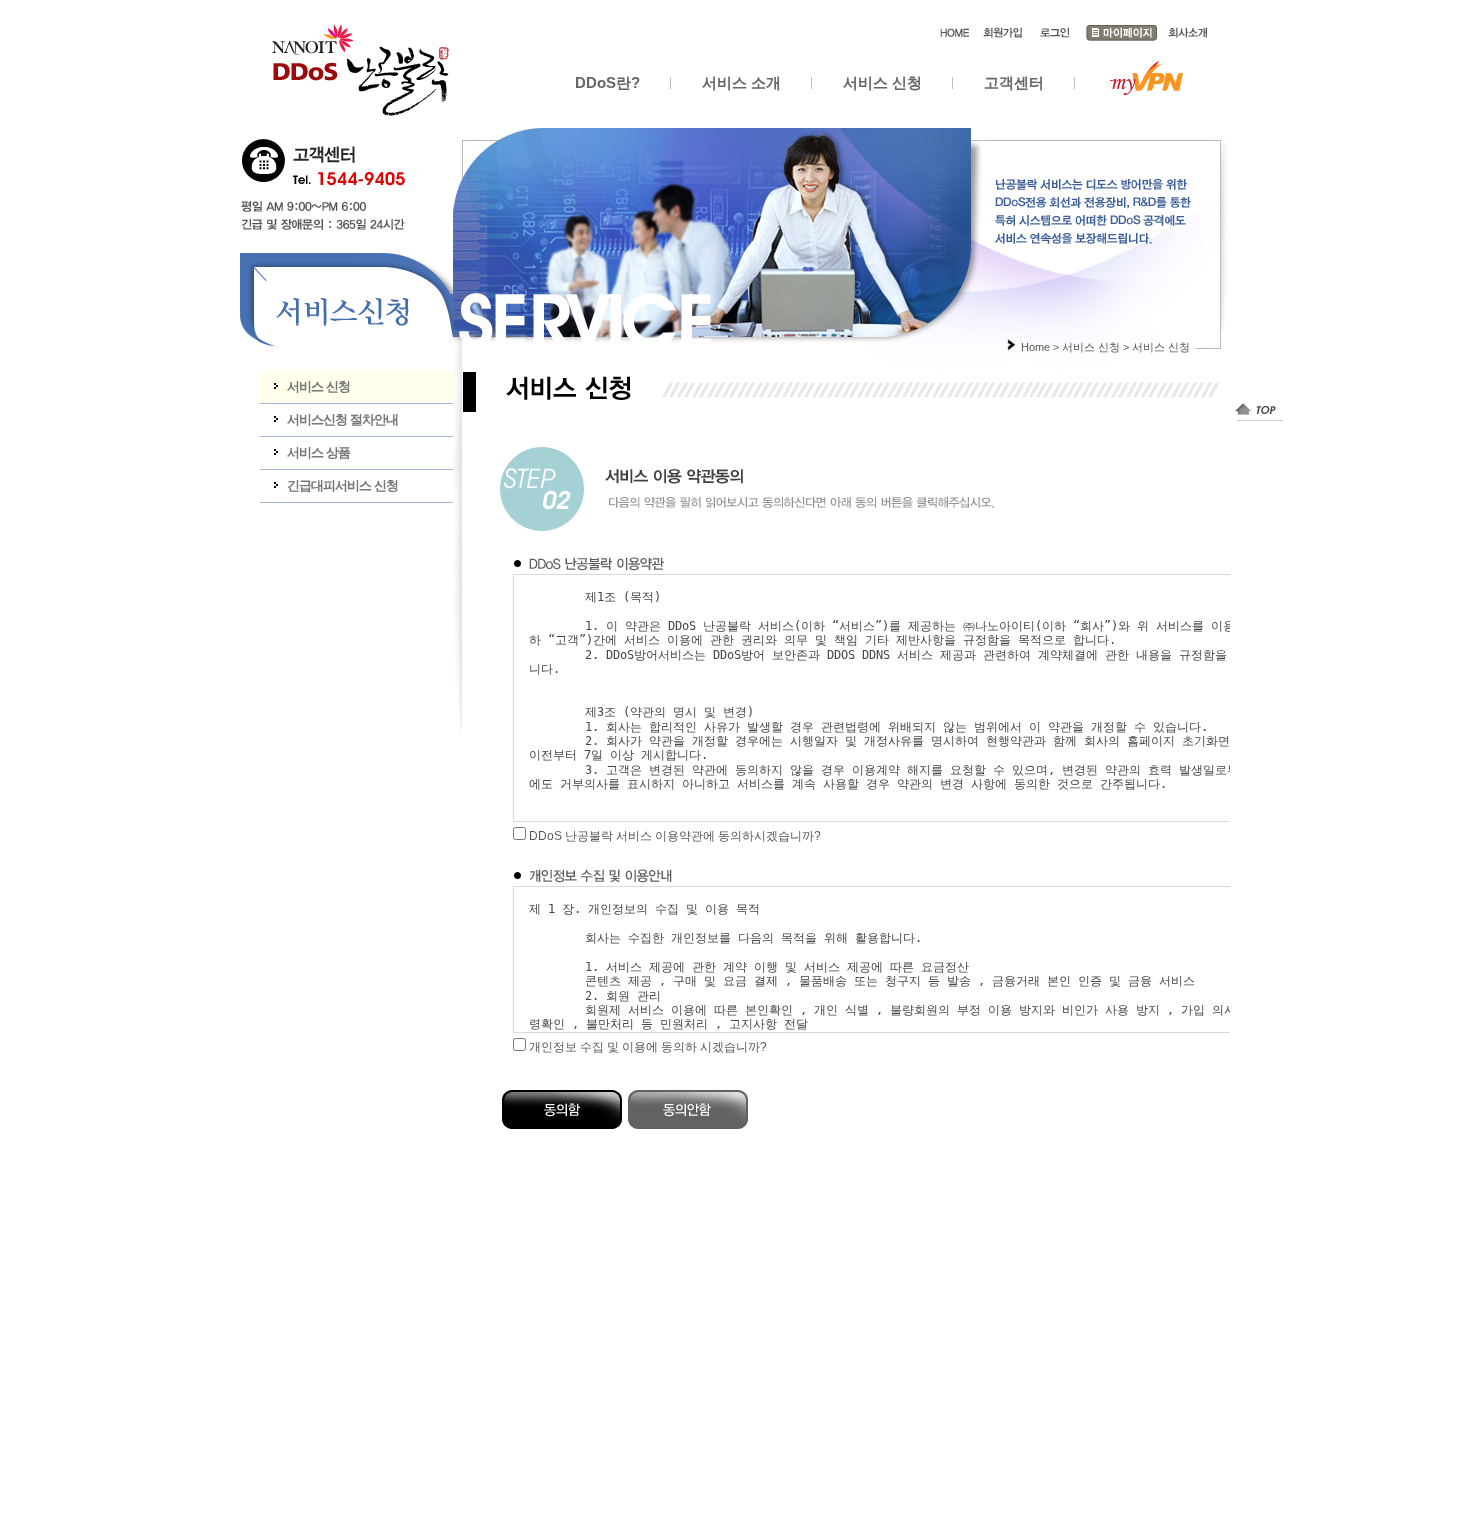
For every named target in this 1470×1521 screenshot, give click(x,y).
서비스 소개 (741, 82)
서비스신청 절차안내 (342, 419)
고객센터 (1014, 82)
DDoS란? (607, 82)
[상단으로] (1259, 410)
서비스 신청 (882, 82)
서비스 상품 (318, 452)
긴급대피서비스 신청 (342, 485)
